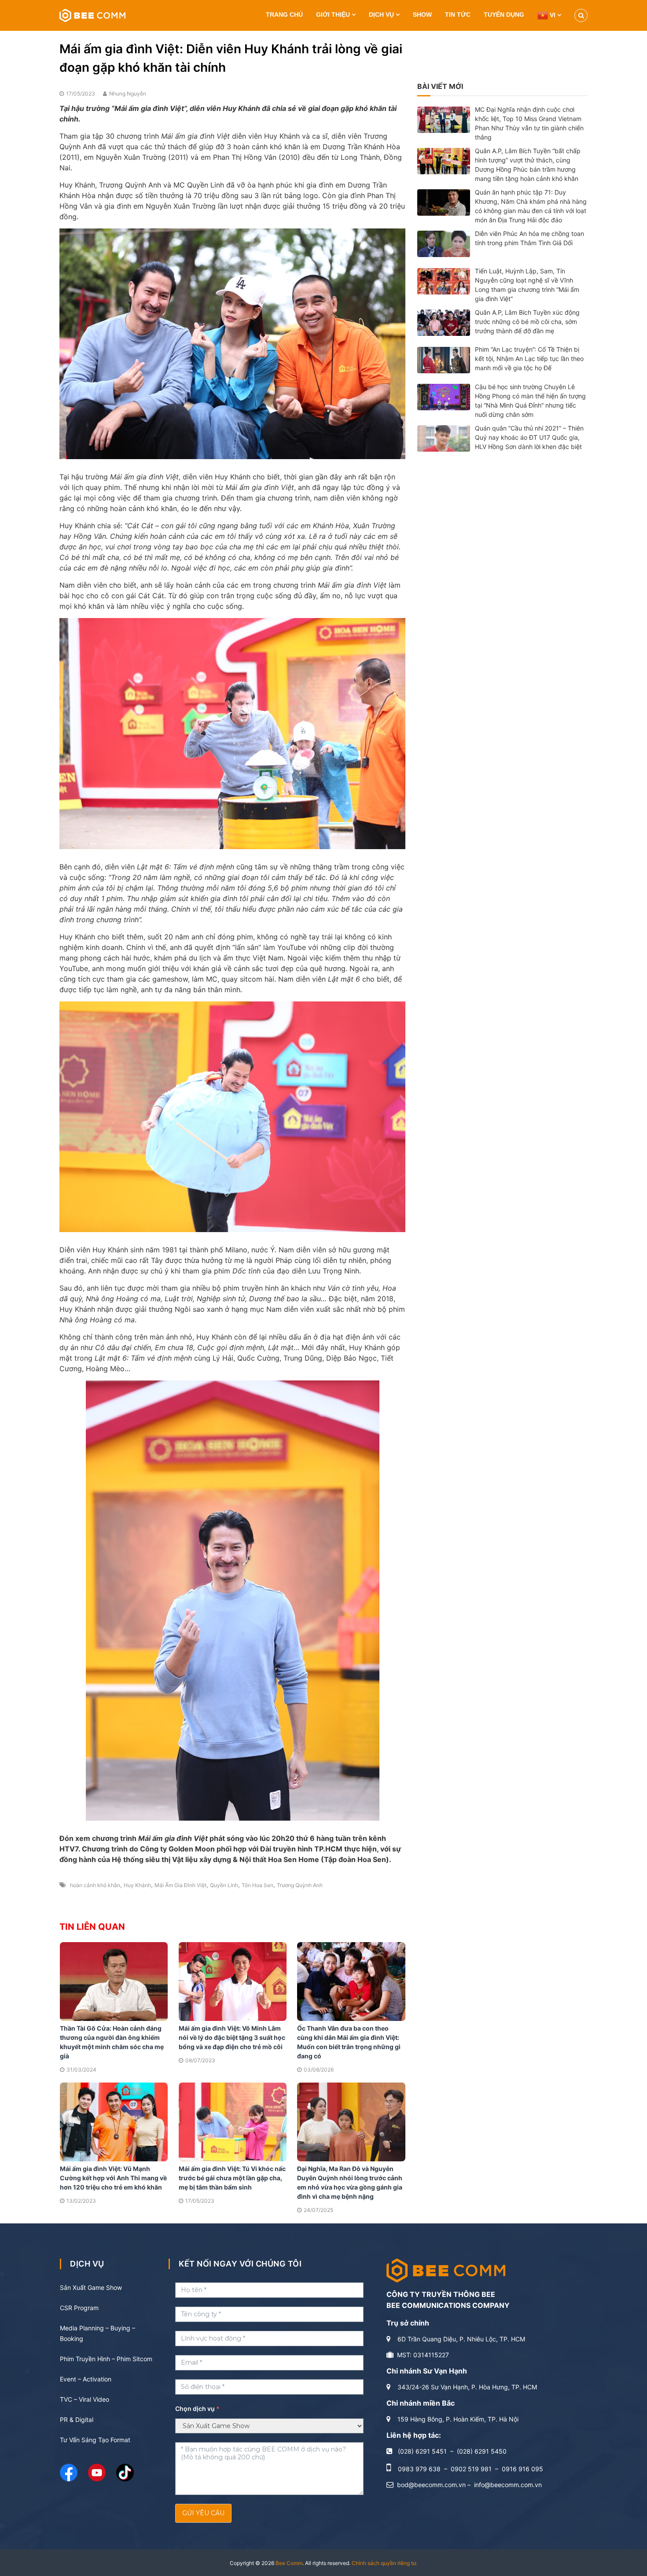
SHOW (422, 15)
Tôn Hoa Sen (257, 1885)
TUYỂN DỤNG (504, 15)
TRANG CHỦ (284, 15)
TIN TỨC (458, 15)
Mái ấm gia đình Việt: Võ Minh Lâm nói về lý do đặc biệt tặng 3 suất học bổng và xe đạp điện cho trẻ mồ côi (232, 2037)
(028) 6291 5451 (422, 2451)
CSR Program (79, 2308)
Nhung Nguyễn (128, 94)
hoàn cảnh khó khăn (95, 1885)
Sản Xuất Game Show (91, 2287)
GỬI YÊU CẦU (203, 2513)
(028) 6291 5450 (482, 2451)
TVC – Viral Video (85, 2399)
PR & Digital (77, 2420)
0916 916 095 (522, 2469)
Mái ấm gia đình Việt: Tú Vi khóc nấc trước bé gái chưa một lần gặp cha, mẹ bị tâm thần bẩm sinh (232, 2178)
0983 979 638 (419, 2469)
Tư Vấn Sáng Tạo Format (95, 2440)
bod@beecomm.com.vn (431, 2485)
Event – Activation (86, 2379)
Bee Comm (289, 2563)
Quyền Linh (224, 1885)
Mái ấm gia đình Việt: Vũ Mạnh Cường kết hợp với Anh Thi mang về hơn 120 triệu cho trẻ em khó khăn (113, 2178)
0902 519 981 (471, 2469)
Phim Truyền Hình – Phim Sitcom (106, 2359)
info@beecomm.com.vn (508, 2485)
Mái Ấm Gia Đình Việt (180, 1885)
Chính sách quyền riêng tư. (384, 2563)
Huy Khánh (137, 1885)
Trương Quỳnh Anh (300, 1885)
